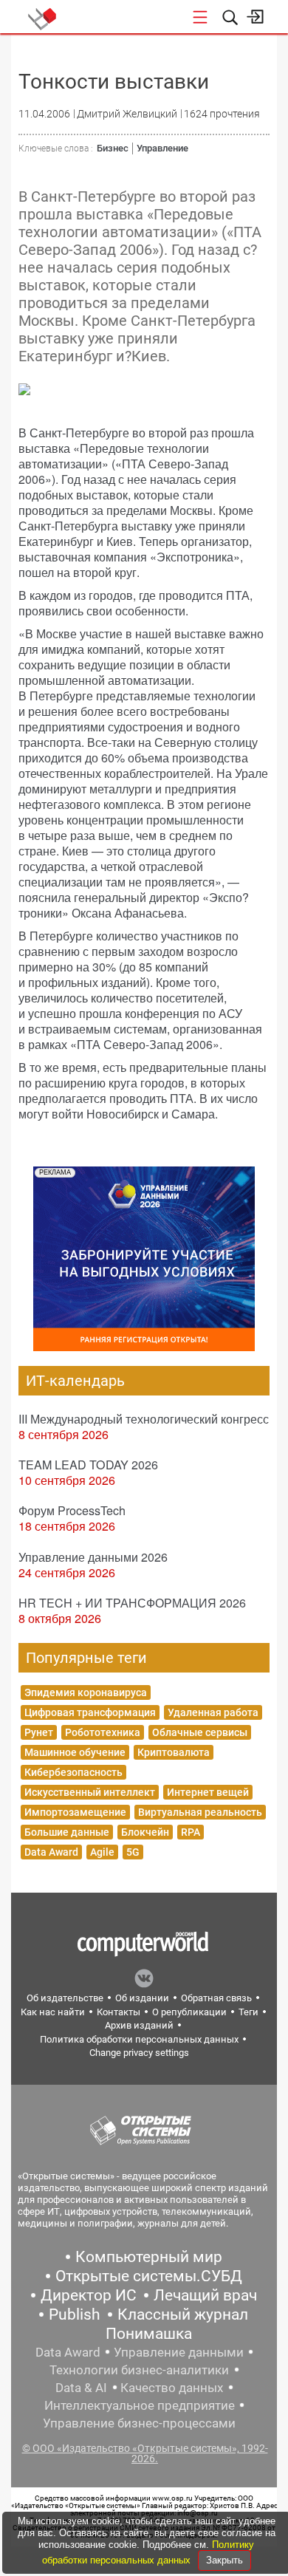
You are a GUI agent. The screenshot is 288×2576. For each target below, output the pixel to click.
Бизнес (113, 148)
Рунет (39, 1732)
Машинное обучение (75, 1752)
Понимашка (149, 2334)
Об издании (142, 1998)
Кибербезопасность (73, 1772)
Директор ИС (89, 2295)
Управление (162, 148)
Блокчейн (145, 1832)
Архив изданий (139, 2025)
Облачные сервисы (200, 1732)
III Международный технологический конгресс (144, 1419)
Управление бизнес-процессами (139, 2423)
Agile (102, 1852)
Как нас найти (53, 2012)
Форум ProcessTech (72, 1510)
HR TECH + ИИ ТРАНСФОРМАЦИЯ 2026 (132, 1603)
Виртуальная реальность (200, 1812)
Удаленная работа (213, 1712)
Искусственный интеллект (90, 1792)
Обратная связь (216, 1998)
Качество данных (172, 2388)
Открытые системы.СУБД (149, 2276)
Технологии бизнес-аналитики (139, 2370)
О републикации (189, 2012)
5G (133, 1852)
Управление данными (179, 2352)
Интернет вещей (208, 1792)
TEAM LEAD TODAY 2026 (88, 1465)
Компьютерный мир (149, 2257)
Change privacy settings (139, 2053)
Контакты (119, 2012)
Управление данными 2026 (93, 1557)
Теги (248, 2012)
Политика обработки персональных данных (139, 2039)
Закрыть (224, 2560)
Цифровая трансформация (90, 1712)
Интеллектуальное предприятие (140, 2405)
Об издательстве (65, 1998)
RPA (191, 1832)
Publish (75, 2314)
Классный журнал (183, 2314)
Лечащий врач (205, 2295)
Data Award (51, 1852)
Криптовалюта (174, 1752)
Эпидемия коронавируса (86, 1692)
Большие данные (67, 1832)
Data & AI (81, 2388)
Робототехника (103, 1732)
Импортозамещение (75, 1812)
